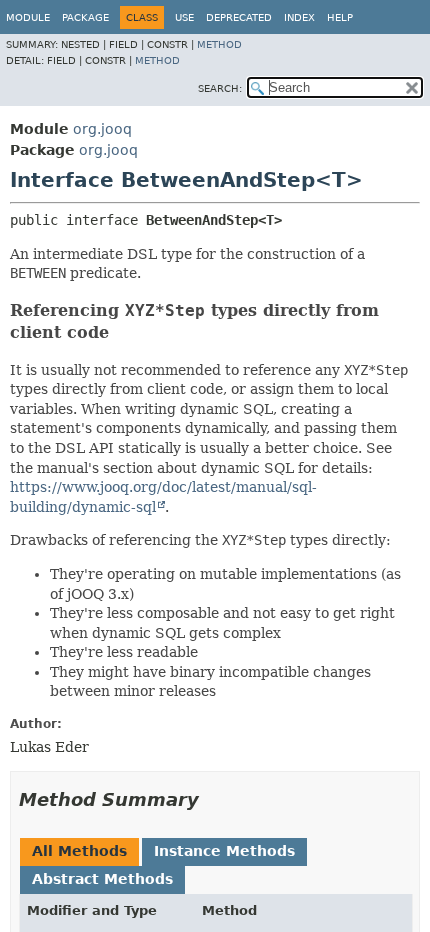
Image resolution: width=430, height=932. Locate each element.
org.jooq (102, 129)
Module (28, 17)
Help (340, 17)
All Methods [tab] (79, 851)
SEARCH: (220, 88)
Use (184, 17)
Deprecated (239, 17)
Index (299, 17)
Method (219, 44)
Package (85, 17)
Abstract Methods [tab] (102, 879)
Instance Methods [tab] (224, 851)
